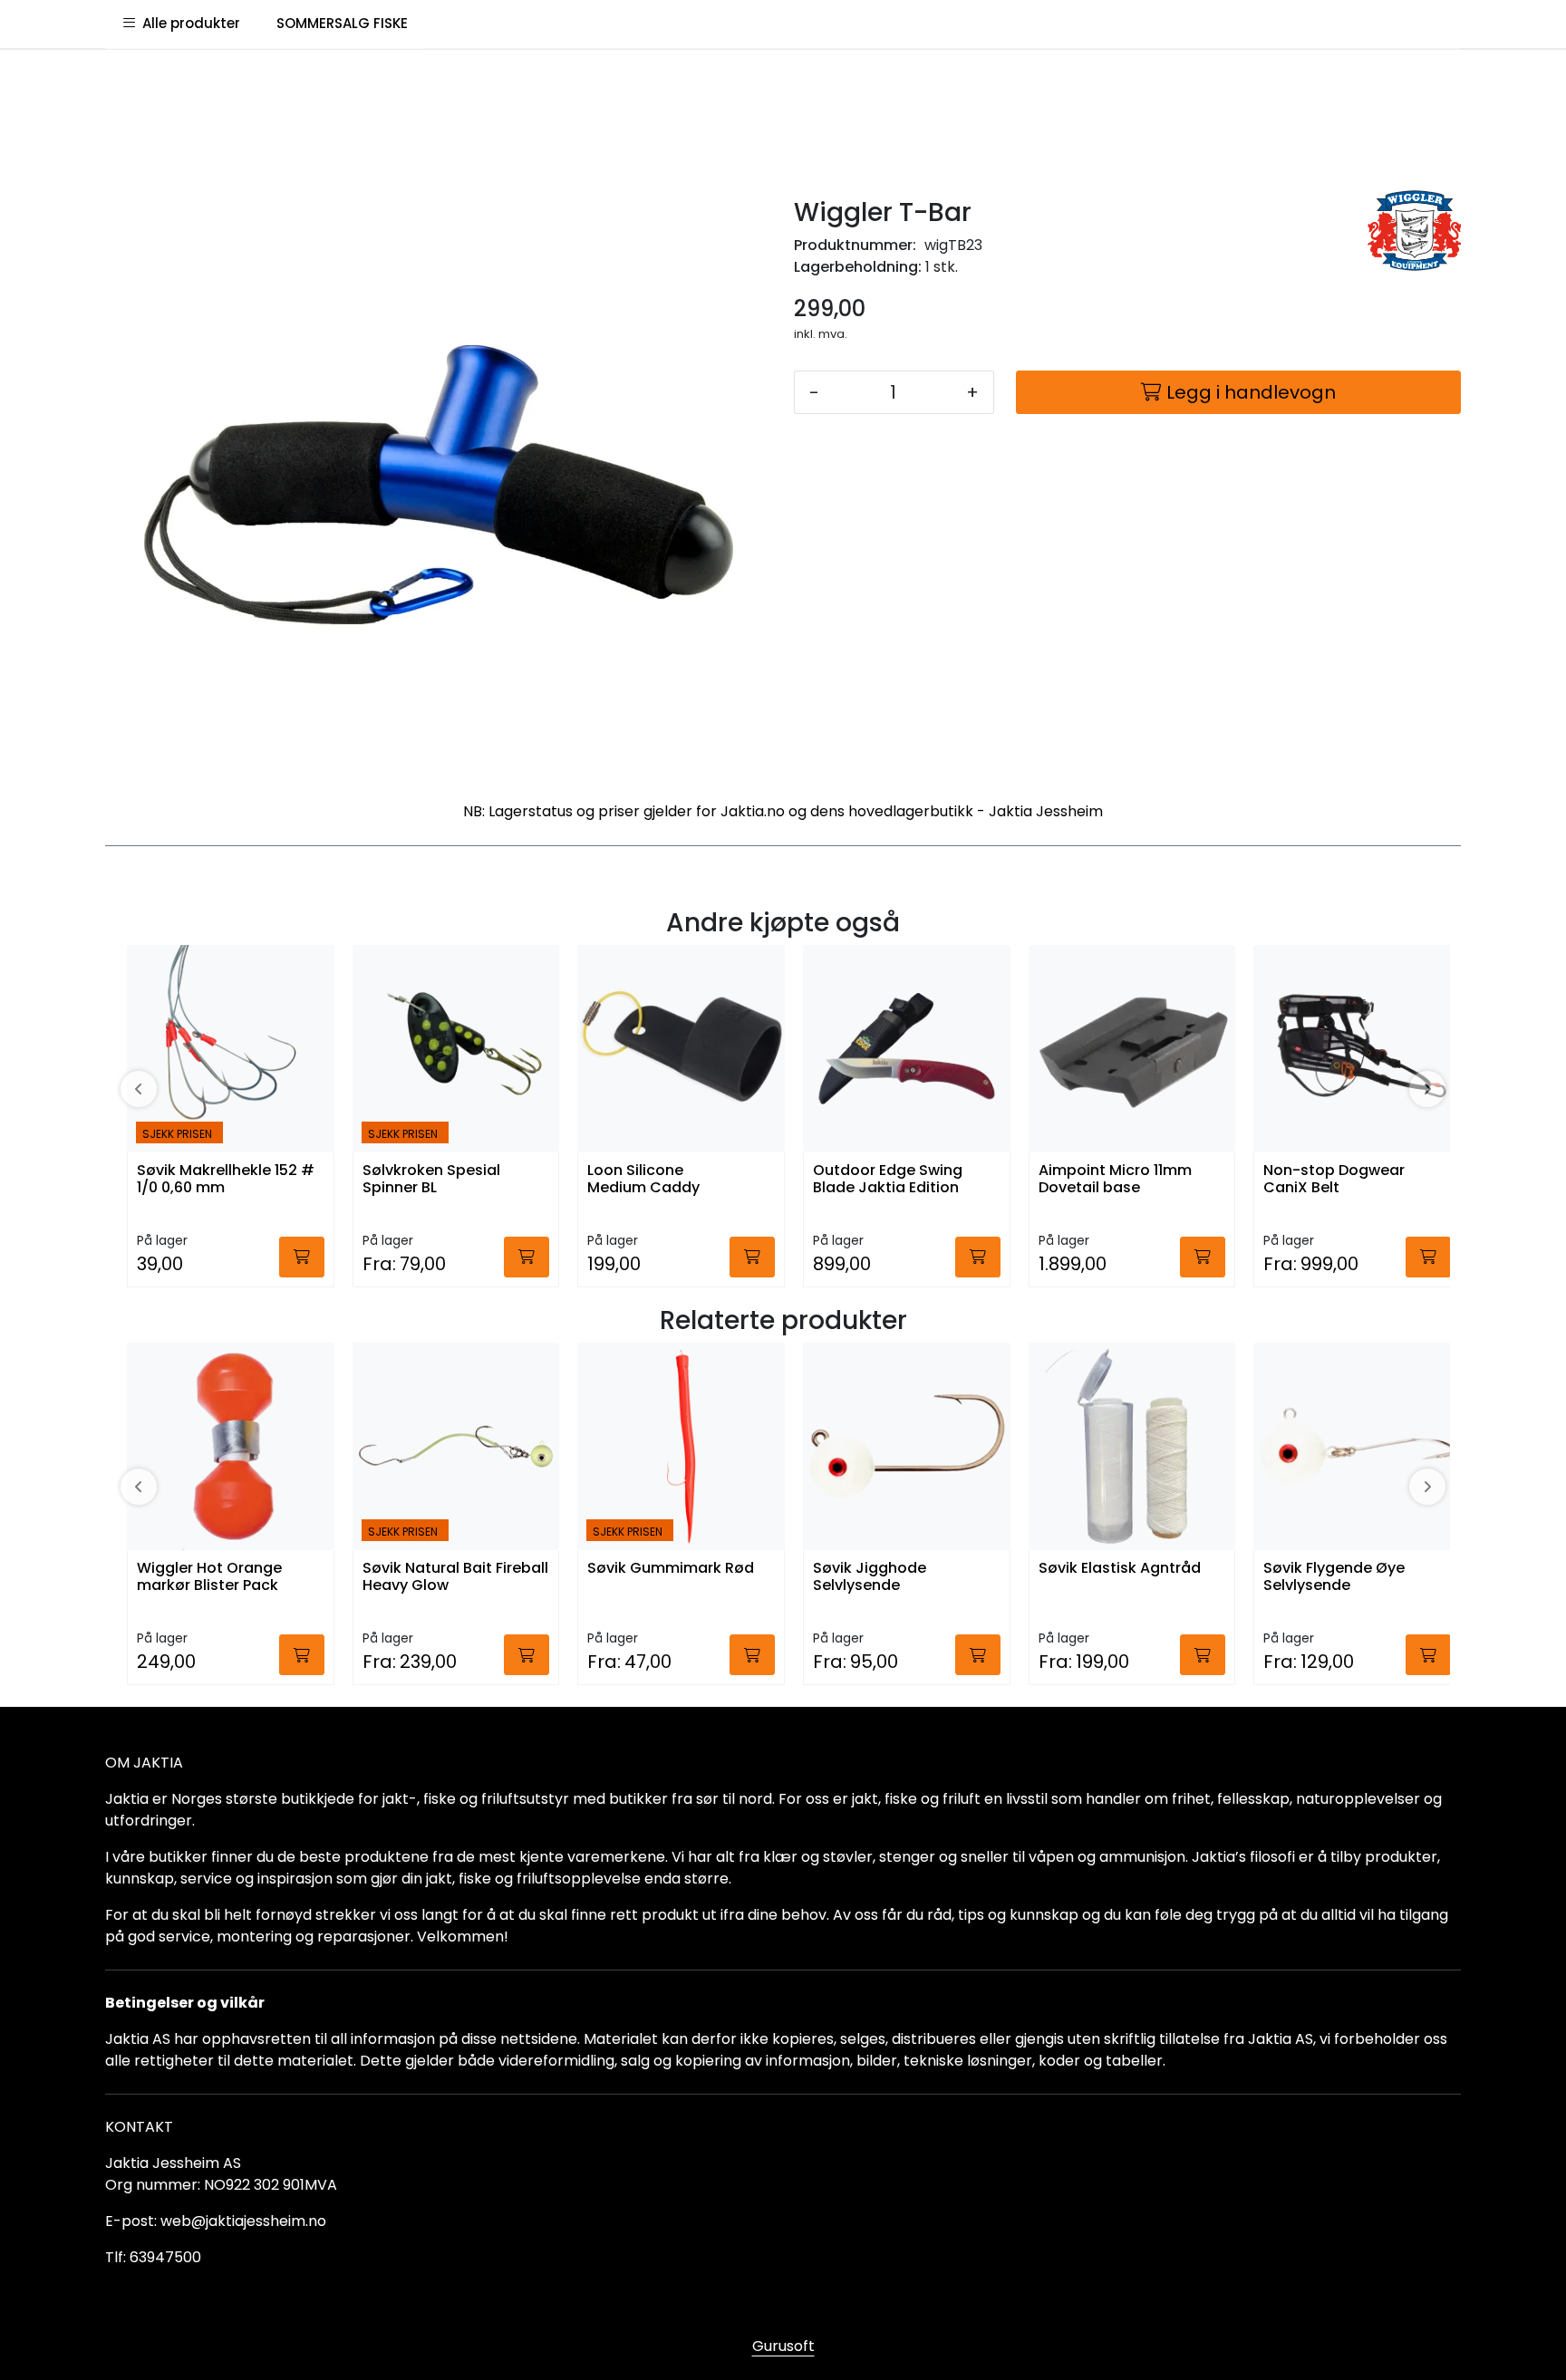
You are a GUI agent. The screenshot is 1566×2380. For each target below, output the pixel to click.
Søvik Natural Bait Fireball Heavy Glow (455, 1577)
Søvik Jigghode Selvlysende (870, 1577)
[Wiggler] (1414, 231)
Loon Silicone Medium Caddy (643, 1180)
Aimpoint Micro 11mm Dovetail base (1115, 1180)
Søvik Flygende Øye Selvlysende (1334, 1577)
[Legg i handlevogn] (302, 1257)
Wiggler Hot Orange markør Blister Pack (209, 1577)
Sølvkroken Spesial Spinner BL (431, 1180)
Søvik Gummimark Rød (671, 1569)
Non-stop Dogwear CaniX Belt (1334, 1180)
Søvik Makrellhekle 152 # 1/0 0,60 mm (226, 1180)
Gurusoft (783, 2346)
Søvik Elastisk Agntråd (1120, 1569)
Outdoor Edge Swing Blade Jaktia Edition (888, 1180)
